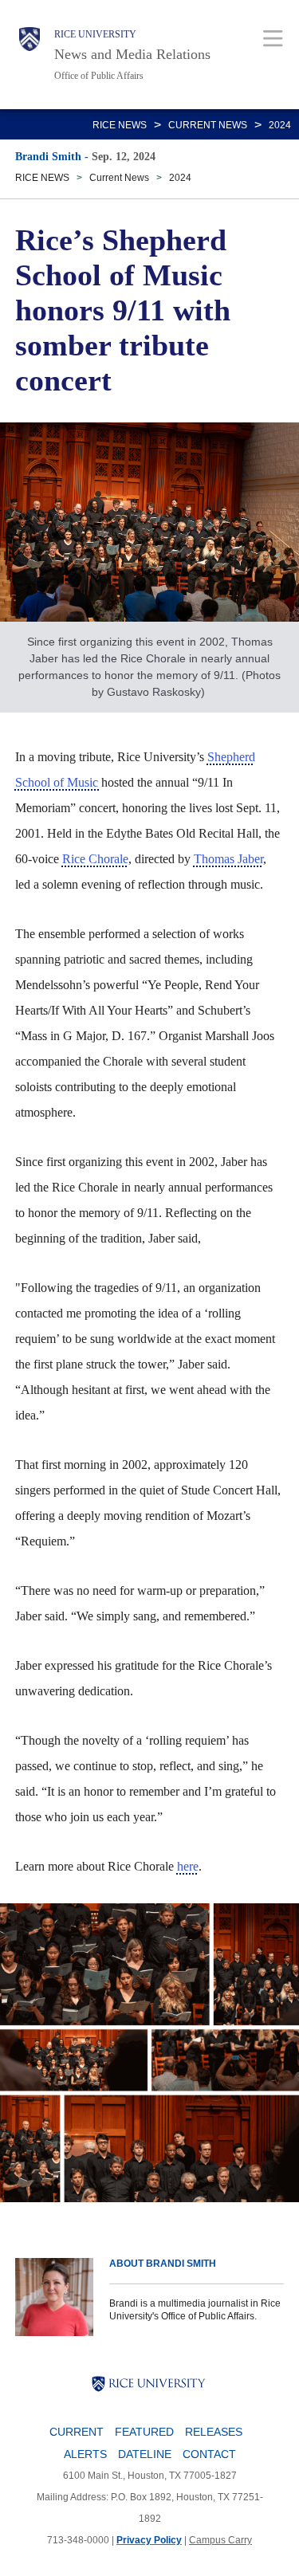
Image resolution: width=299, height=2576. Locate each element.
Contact (209, 2454)
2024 (280, 125)
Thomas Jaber (228, 859)
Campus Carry (220, 2540)
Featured (144, 2432)
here (188, 1866)
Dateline (145, 2454)
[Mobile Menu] (273, 38)
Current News (208, 125)
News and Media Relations (132, 54)
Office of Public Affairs (99, 76)
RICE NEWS (120, 125)
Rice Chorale (95, 859)
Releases (214, 2432)
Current (77, 2432)
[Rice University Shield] (30, 55)
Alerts (85, 2454)
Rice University (95, 34)
